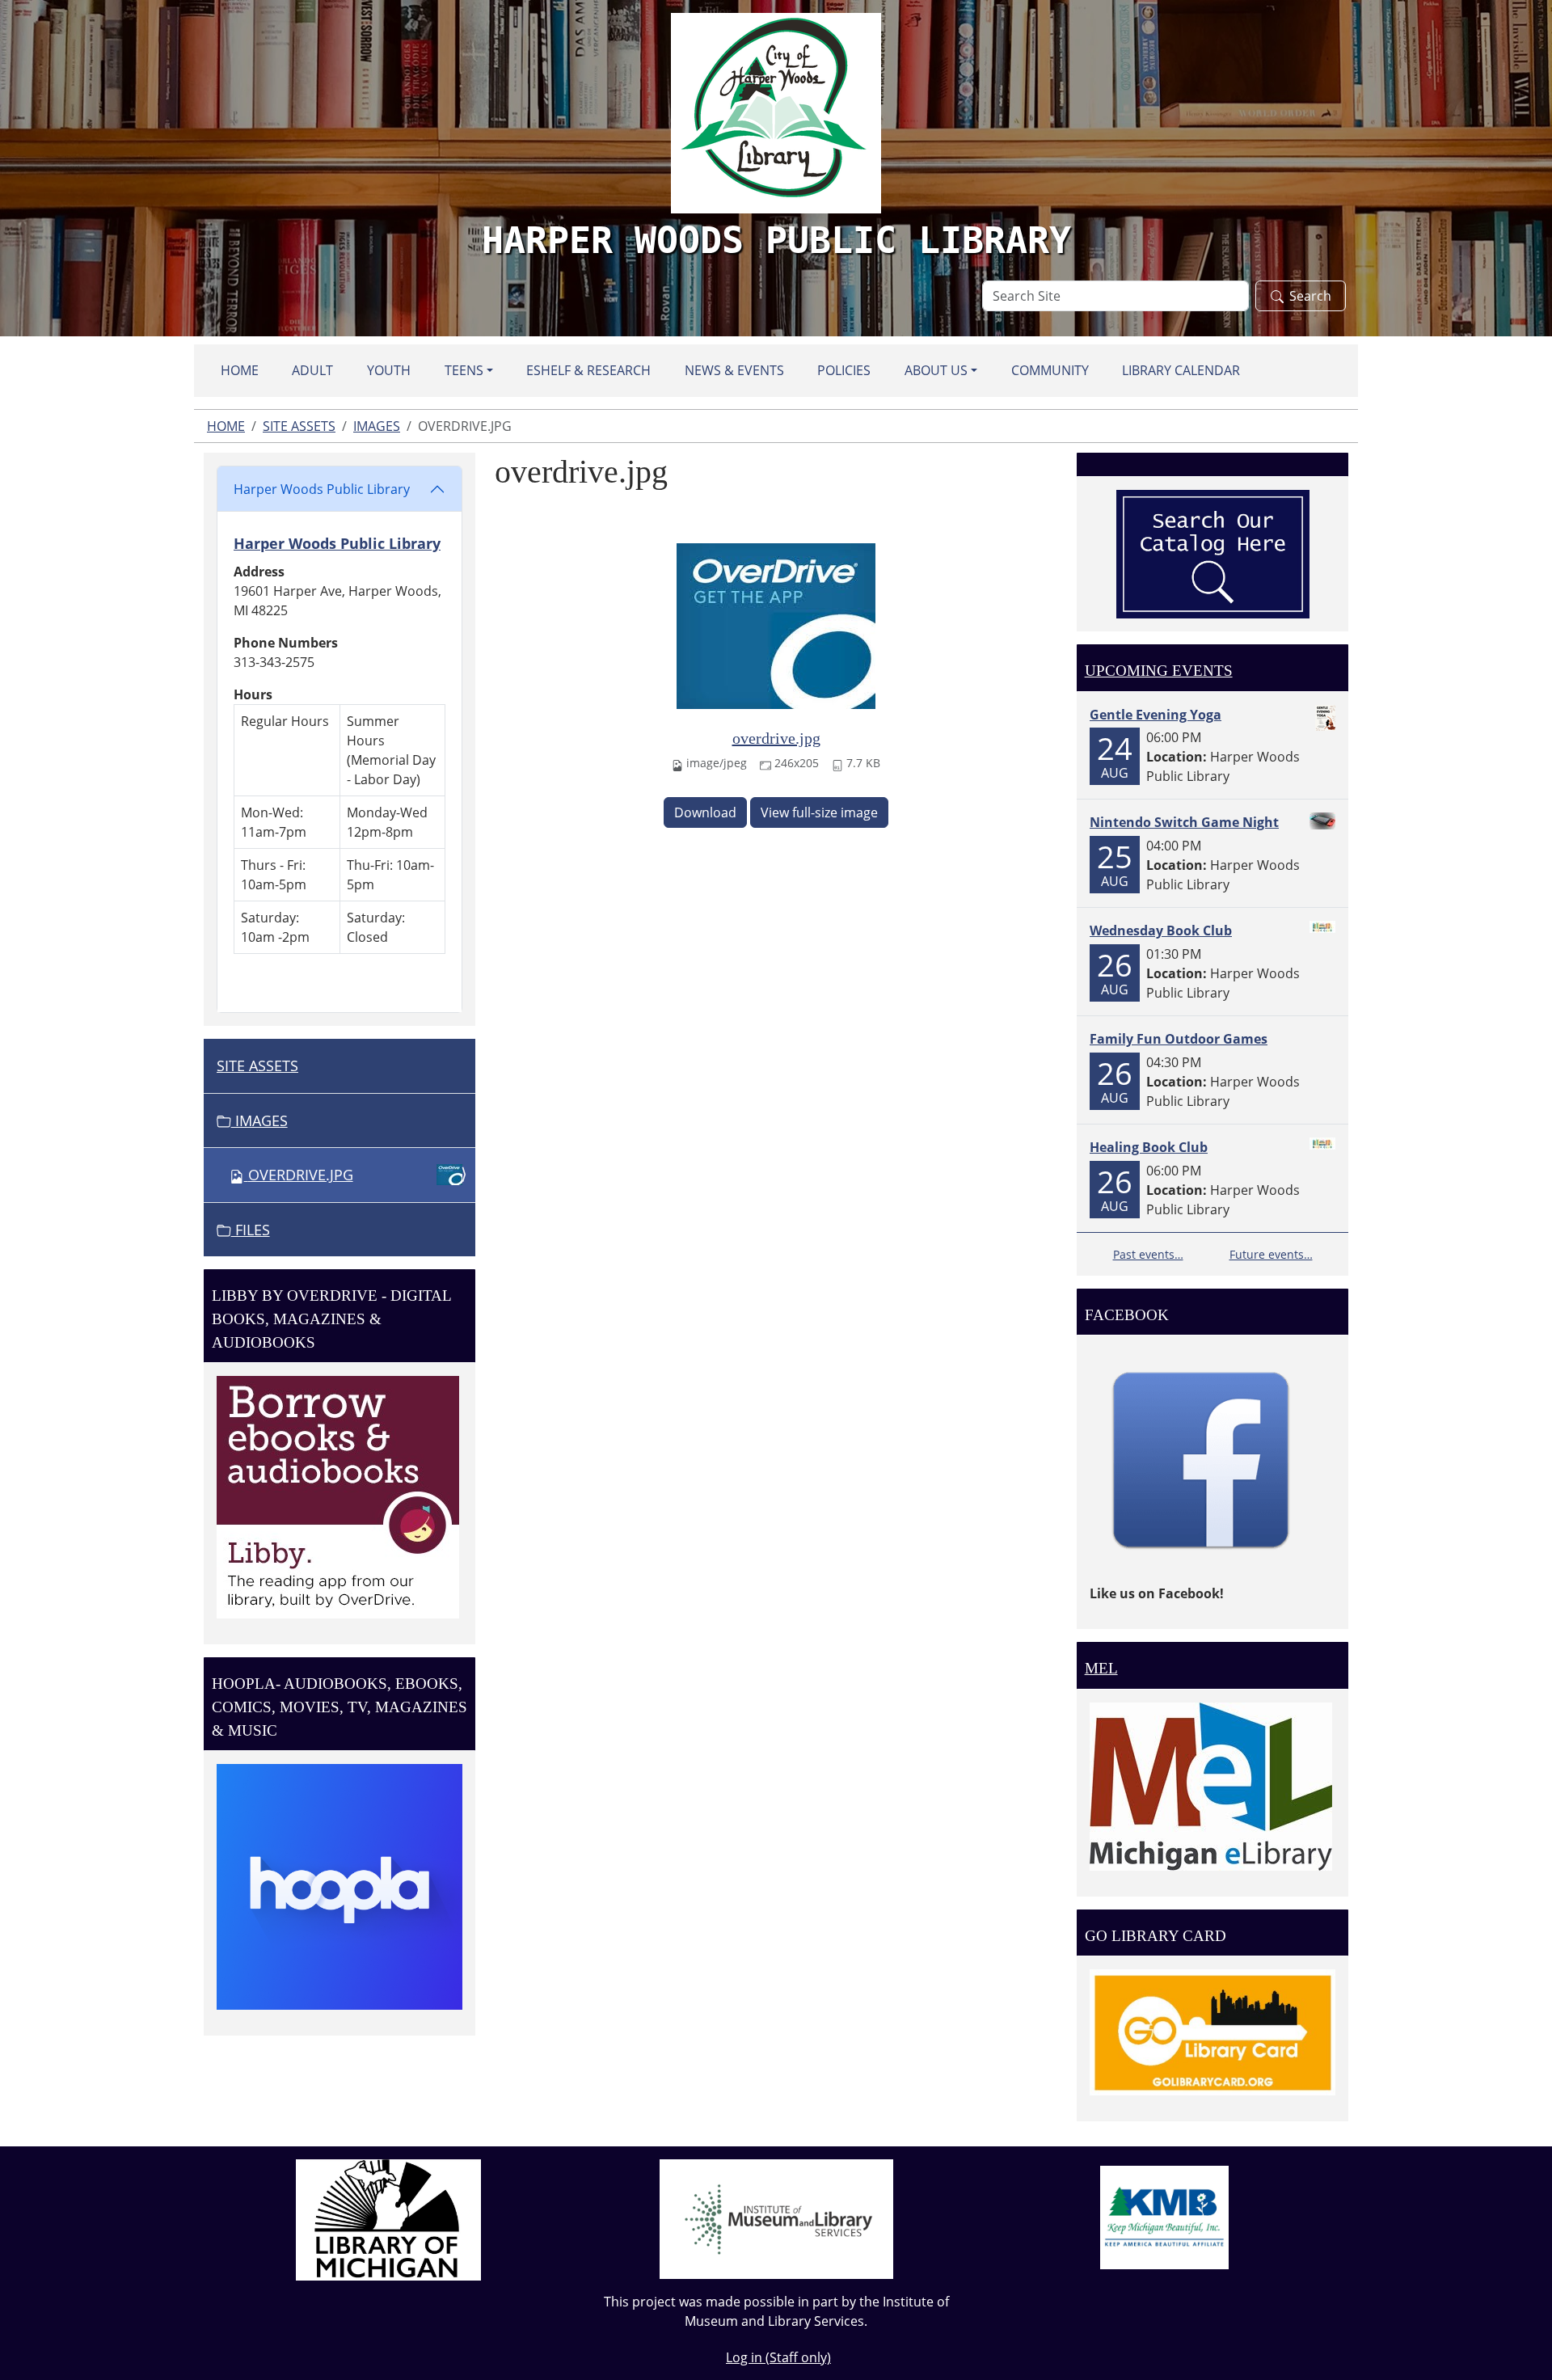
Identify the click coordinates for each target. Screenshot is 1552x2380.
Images (377, 426)
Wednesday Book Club (1161, 930)
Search (1310, 296)
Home (240, 370)
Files (251, 1230)
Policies (844, 370)
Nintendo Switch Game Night (1184, 822)
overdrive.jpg (776, 738)
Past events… (1148, 1254)
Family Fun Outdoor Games (1179, 1039)
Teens (464, 370)
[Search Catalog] (1213, 553)
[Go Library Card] (1212, 2032)
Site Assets (299, 426)
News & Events (734, 370)
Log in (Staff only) (778, 2357)
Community (1050, 370)
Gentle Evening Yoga (1156, 715)
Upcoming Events (1159, 671)
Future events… (1271, 1254)
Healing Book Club (1149, 1147)
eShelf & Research (588, 370)
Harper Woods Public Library (322, 489)
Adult (312, 370)
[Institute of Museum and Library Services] (776, 2218)
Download (705, 812)
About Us (936, 370)
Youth (389, 370)
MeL (1101, 1668)
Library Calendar (1181, 370)
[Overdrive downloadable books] (338, 1496)
